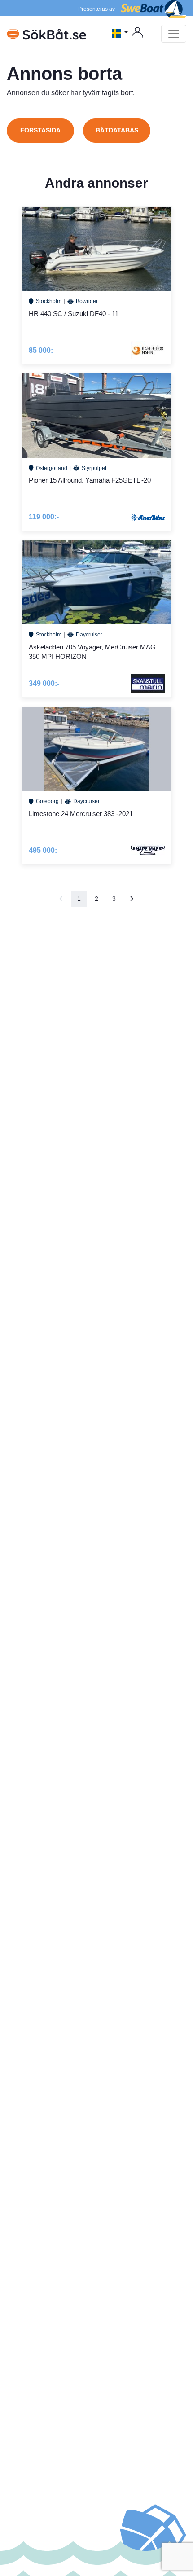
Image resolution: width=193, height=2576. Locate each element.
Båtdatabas (117, 130)
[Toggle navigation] (174, 34)
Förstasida (40, 130)
